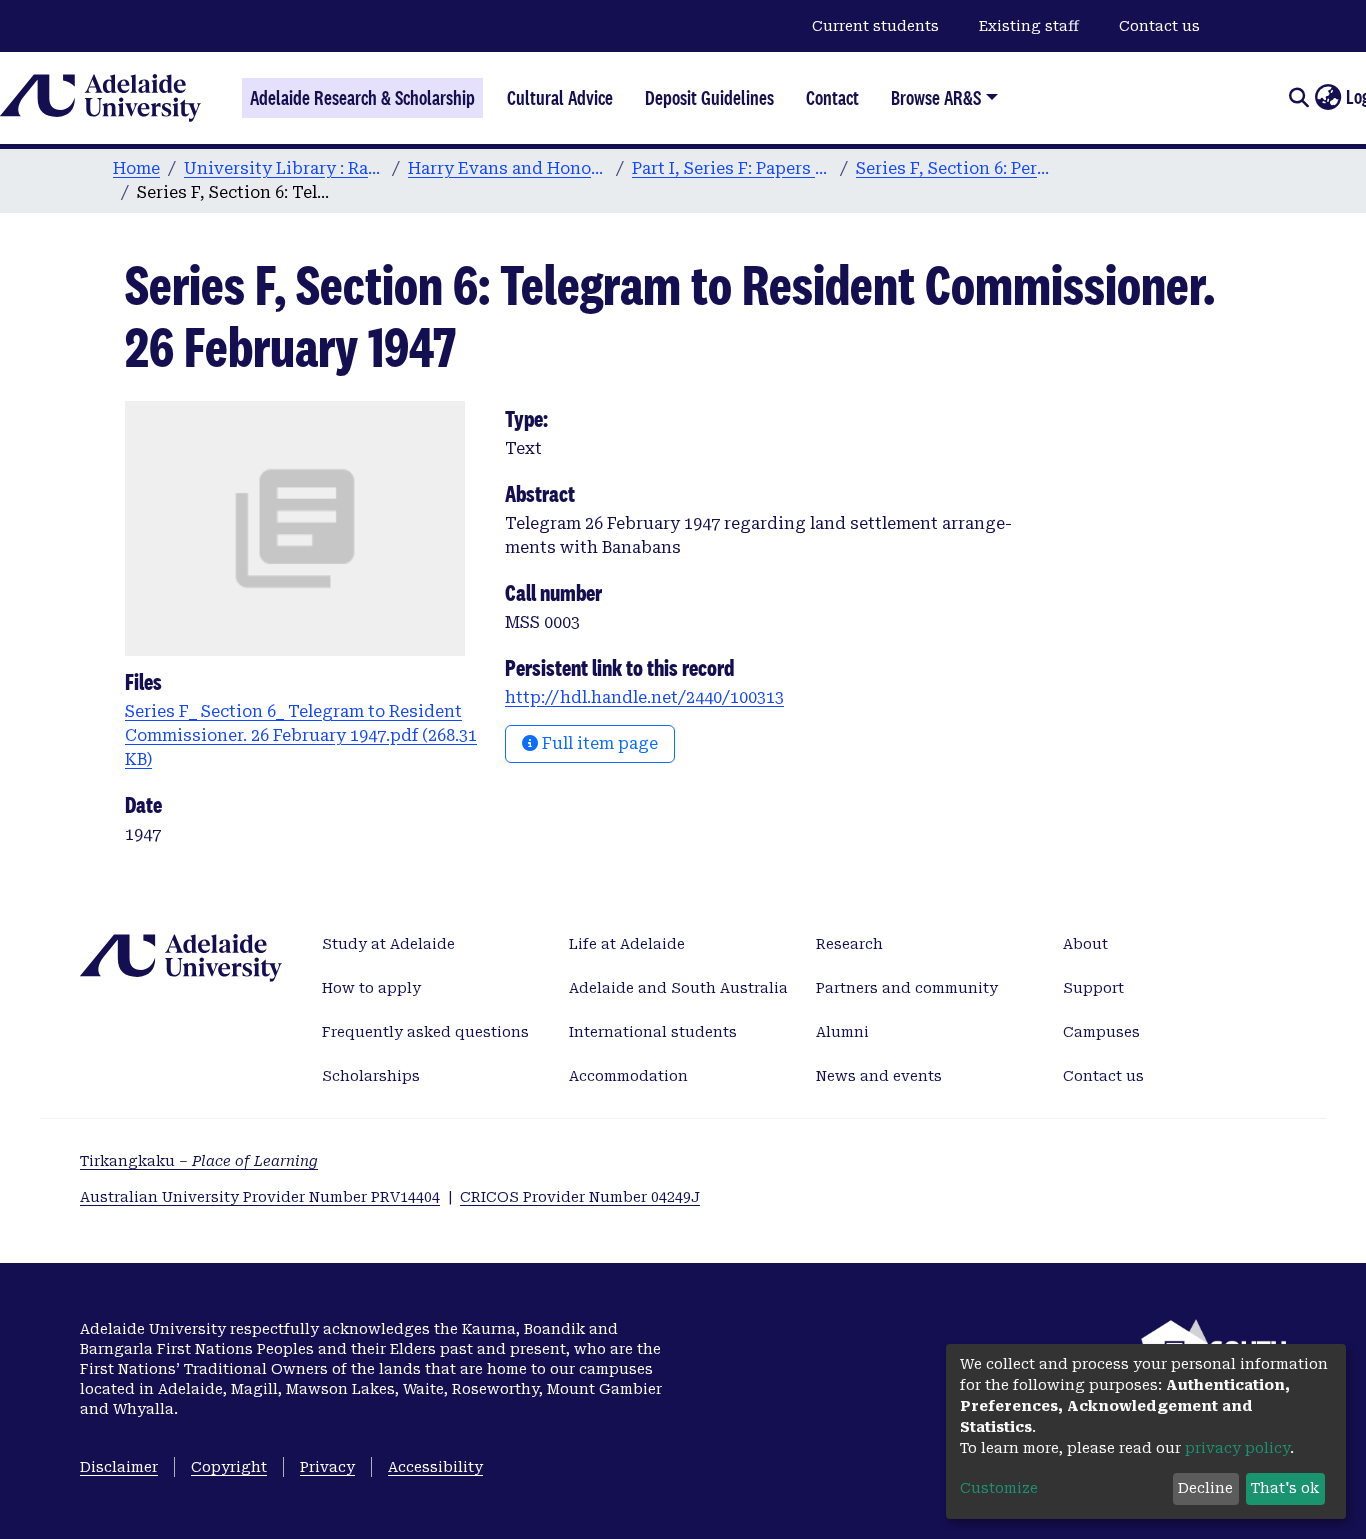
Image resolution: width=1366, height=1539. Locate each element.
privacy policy (1237, 1448)
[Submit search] (1298, 98)
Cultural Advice (560, 98)
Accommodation (628, 1076)
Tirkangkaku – (199, 1161)
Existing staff (1029, 26)
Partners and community (907, 988)
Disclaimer (119, 1467)
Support (1093, 988)
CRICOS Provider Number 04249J (580, 1197)
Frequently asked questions (425, 1032)
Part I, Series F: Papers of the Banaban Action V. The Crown (732, 168)
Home (136, 168)
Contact (832, 98)
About (1085, 944)
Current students (875, 26)
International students (653, 1032)
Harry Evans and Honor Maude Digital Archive (508, 168)
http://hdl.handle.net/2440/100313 (644, 697)
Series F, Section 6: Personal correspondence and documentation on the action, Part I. (956, 168)
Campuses (1101, 1032)
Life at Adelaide (627, 944)
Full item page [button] (598, 743)
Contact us (1159, 26)
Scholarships (371, 1076)
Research (849, 944)
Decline (1205, 1488)
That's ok (1285, 1488)
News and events (879, 1076)
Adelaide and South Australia (678, 988)
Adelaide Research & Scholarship (362, 98)
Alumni (842, 1032)
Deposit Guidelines (709, 98)
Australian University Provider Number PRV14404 (260, 1197)
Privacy (327, 1467)
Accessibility (435, 1467)
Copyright (229, 1467)
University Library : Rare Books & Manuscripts (284, 168)
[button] (1327, 98)
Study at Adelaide (388, 944)
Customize (999, 1488)
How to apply (371, 988)
